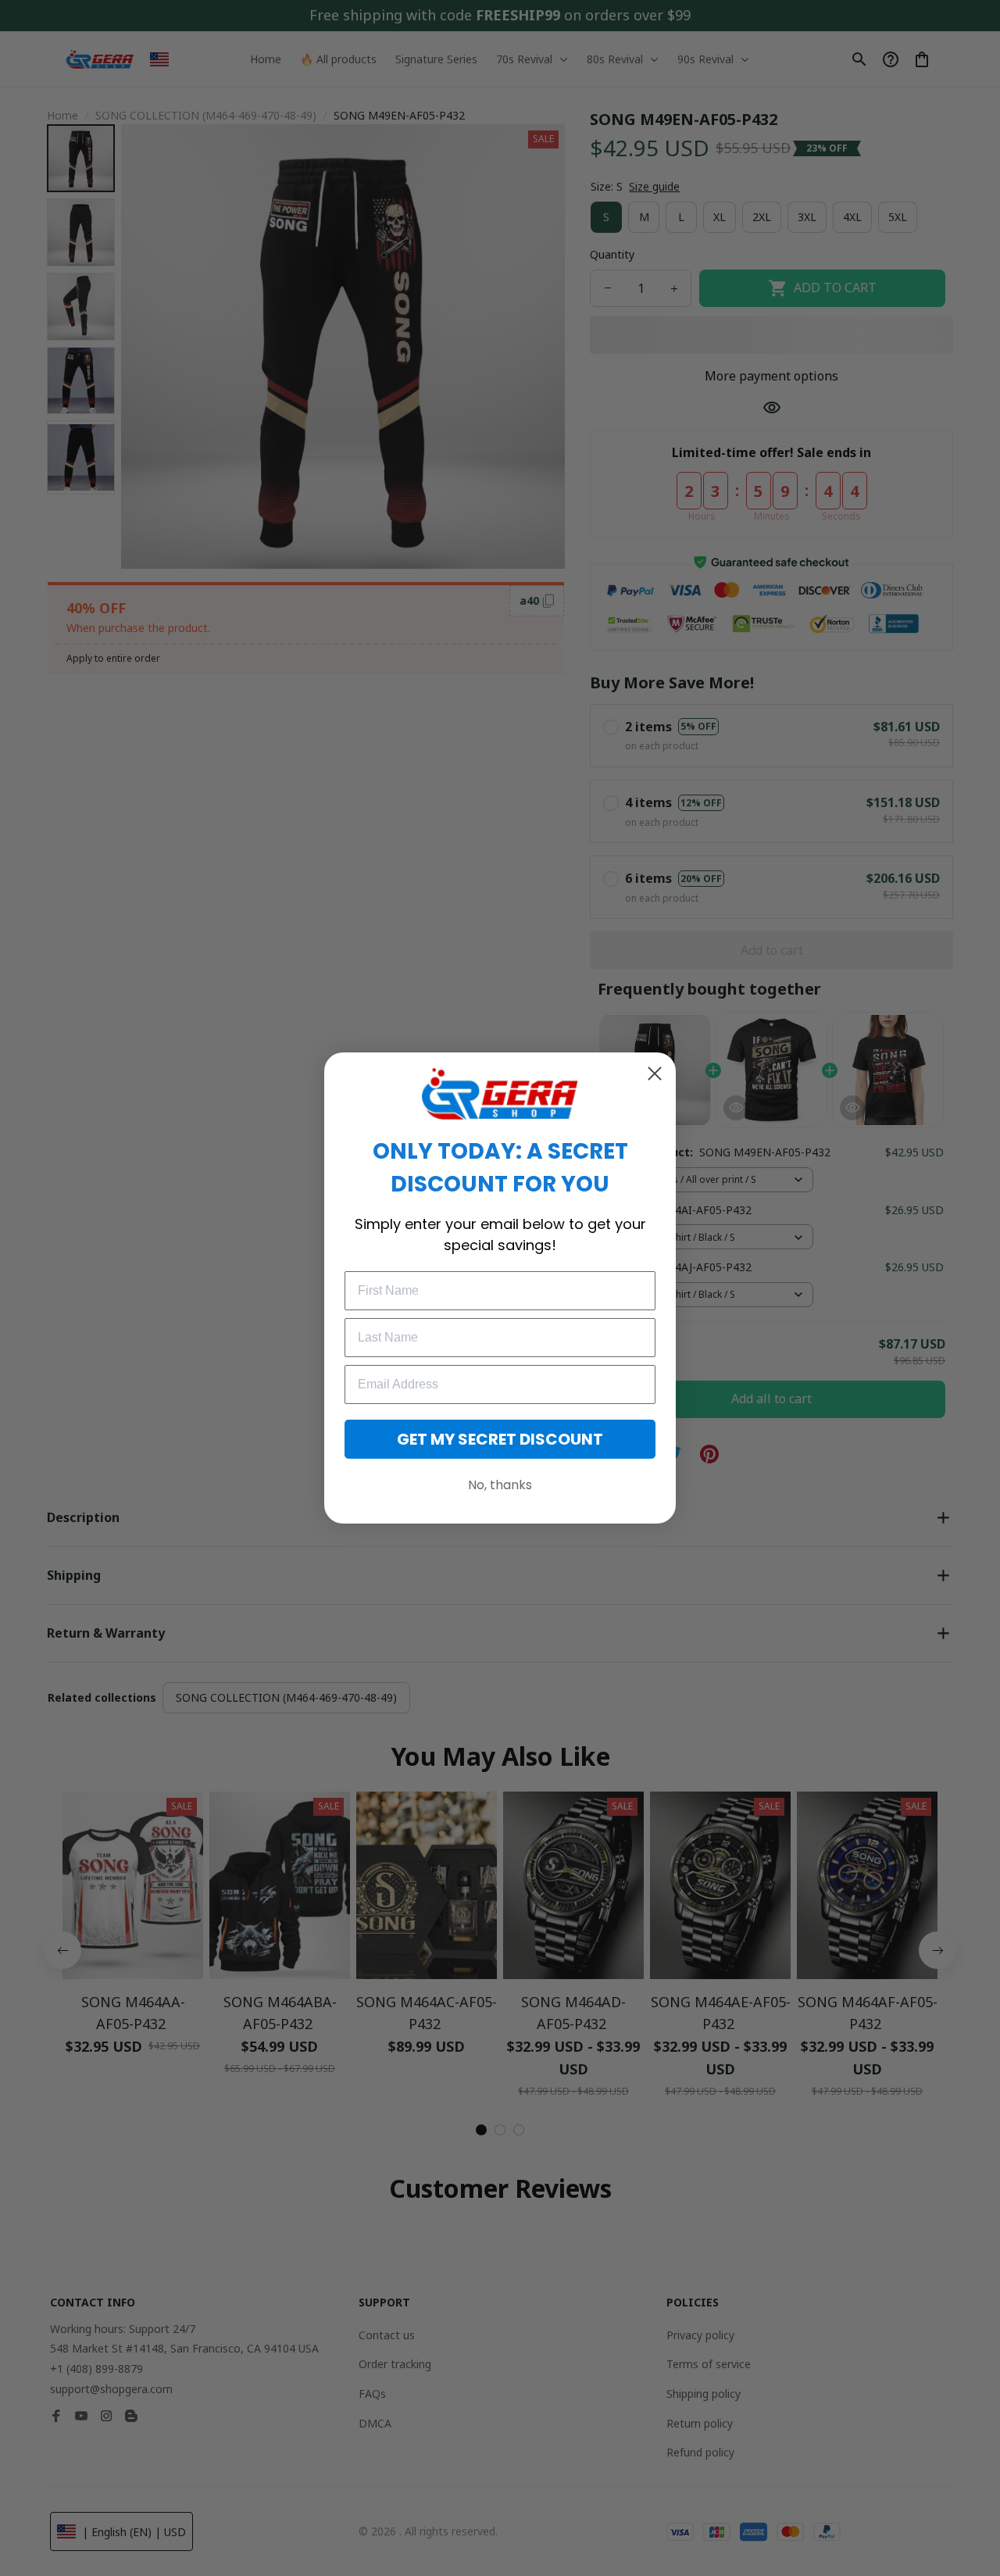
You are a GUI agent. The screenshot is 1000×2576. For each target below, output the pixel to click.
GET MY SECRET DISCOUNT (500, 1439)
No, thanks (500, 1485)
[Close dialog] (655, 1074)
